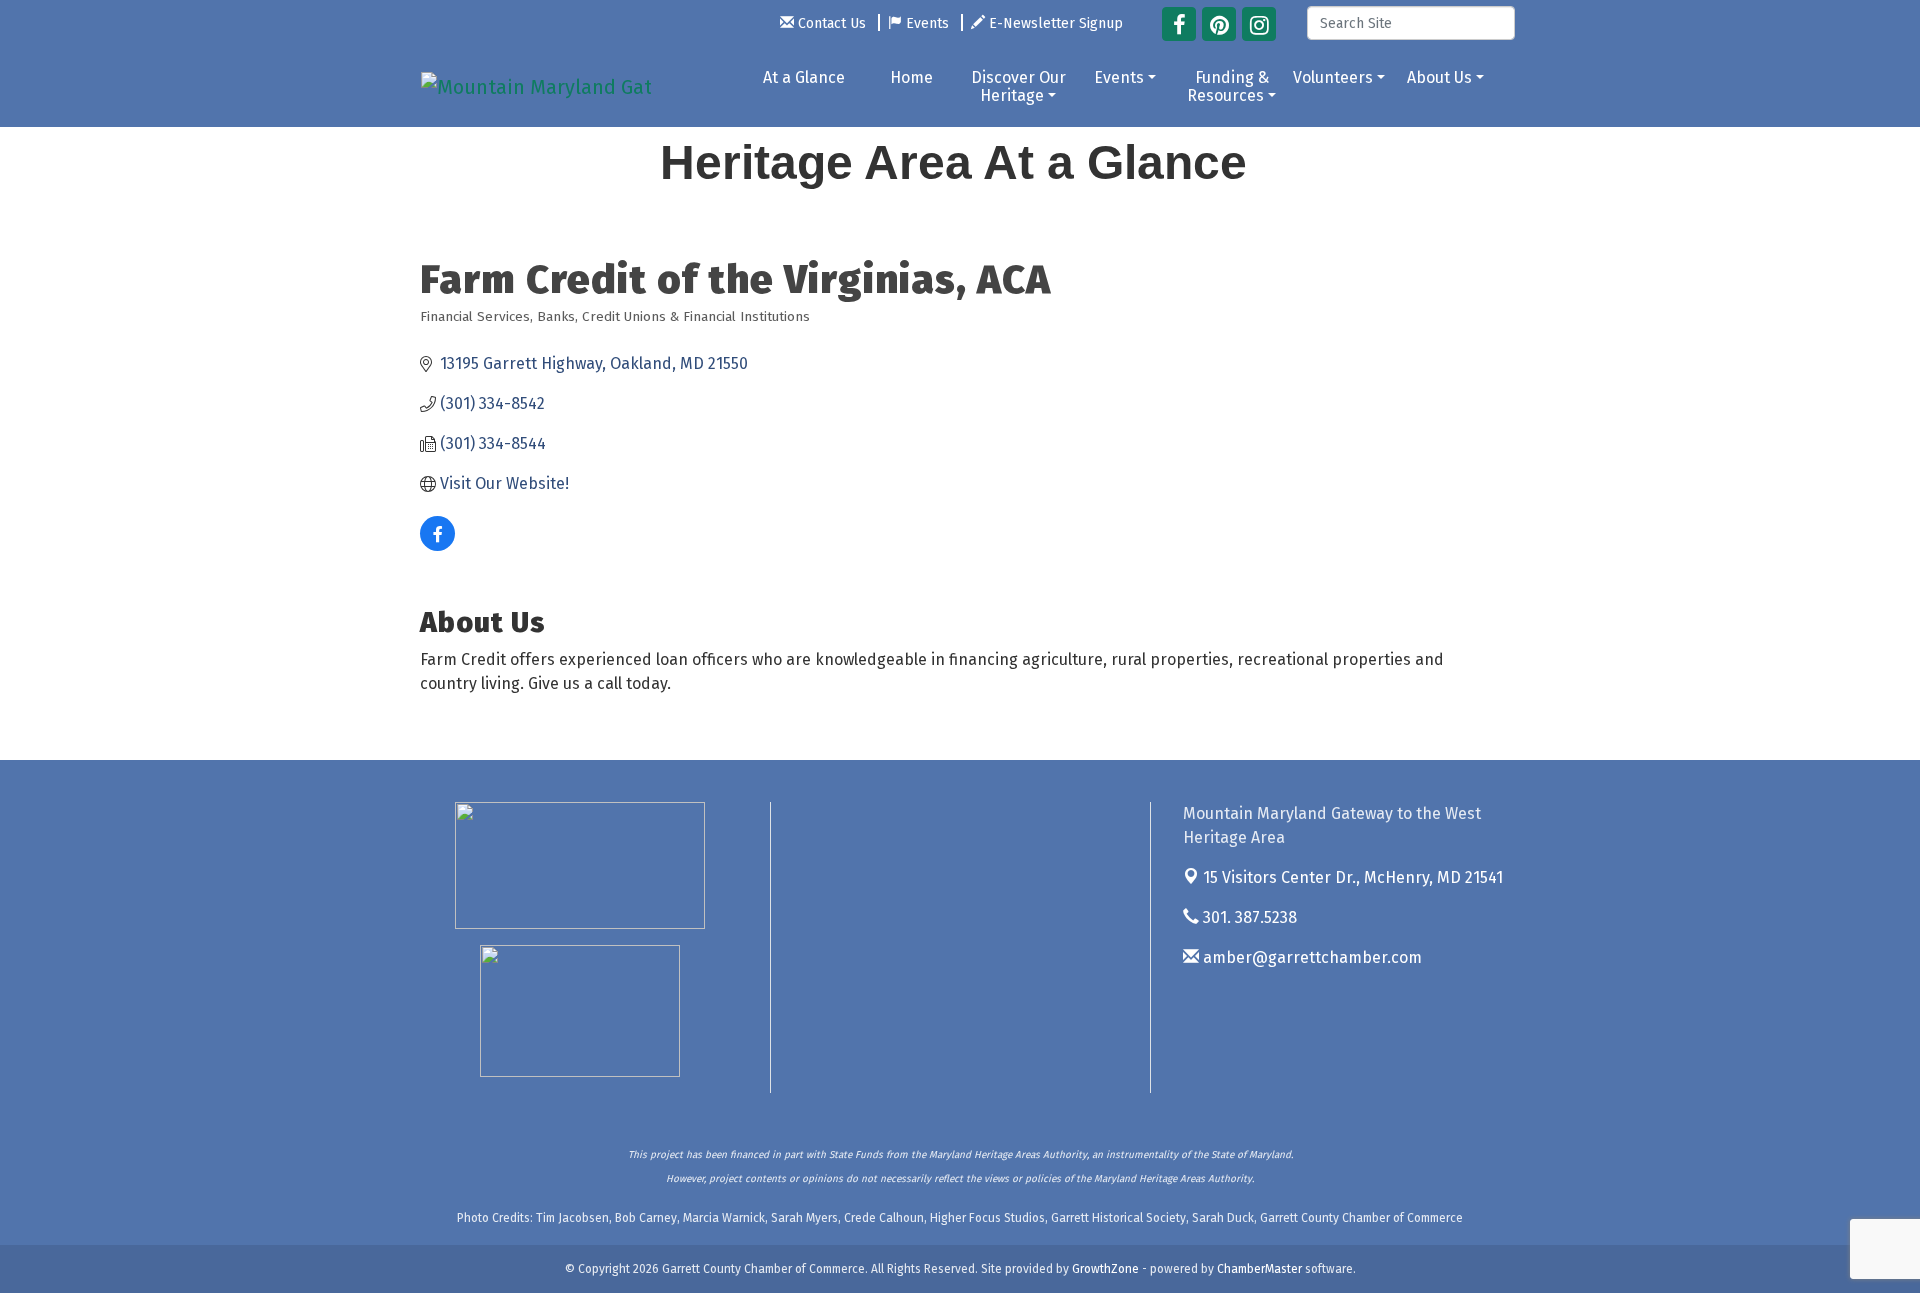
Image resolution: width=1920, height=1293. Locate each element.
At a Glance (804, 77)
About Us (1439, 77)
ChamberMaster (1259, 1269)
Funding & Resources (1228, 86)
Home (911, 77)
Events (1119, 77)
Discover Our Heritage (1018, 86)
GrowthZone (1105, 1269)
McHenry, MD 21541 (1353, 877)
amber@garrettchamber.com (1310, 957)
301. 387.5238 (1248, 917)
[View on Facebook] (437, 545)
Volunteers (1333, 77)
